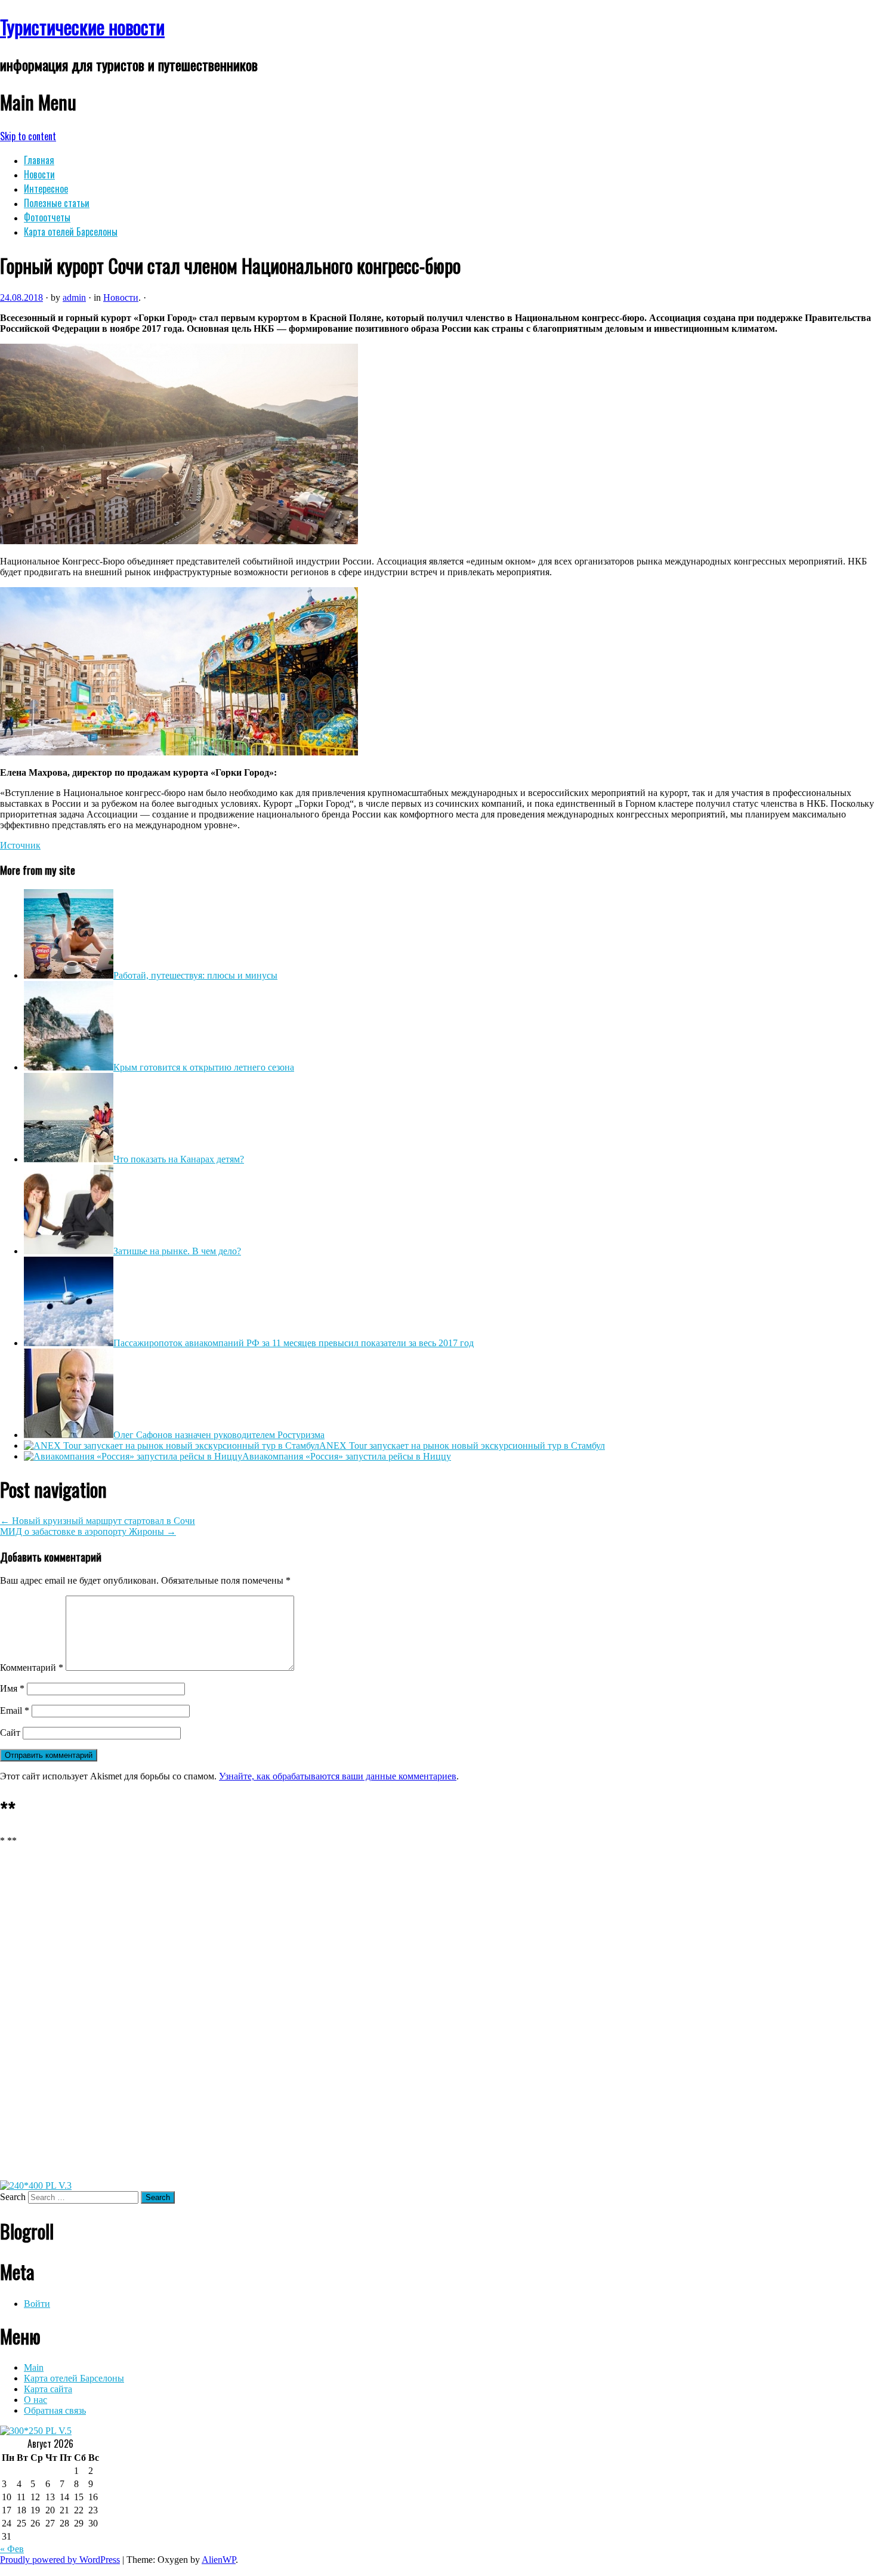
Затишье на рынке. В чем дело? (177, 1251)
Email (15, 1710)
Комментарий (32, 1668)
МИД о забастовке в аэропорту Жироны (88, 1531)
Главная (39, 160)
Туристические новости (82, 27)
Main (34, 2367)
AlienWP (219, 2560)
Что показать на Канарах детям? (179, 1159)
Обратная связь (55, 2410)
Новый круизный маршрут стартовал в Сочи (98, 1521)
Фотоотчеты (47, 217)
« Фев (12, 2549)
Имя (12, 1688)
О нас (35, 2400)
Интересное (46, 189)
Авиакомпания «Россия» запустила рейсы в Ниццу (347, 1456)
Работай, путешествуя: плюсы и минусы (195, 975)
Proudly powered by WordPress (60, 2560)
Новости (39, 174)
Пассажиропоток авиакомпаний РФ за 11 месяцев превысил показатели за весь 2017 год (294, 1343)
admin (74, 297)
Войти (37, 2304)
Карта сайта (48, 2389)
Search (13, 2197)
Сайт (10, 1733)
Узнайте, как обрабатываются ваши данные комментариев (338, 1776)
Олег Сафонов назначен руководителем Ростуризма (219, 1435)
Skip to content (28, 136)
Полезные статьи (57, 203)
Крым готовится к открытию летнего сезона (204, 1067)
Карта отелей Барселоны (71, 232)
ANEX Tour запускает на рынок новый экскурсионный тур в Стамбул (462, 1446)
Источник (20, 845)
